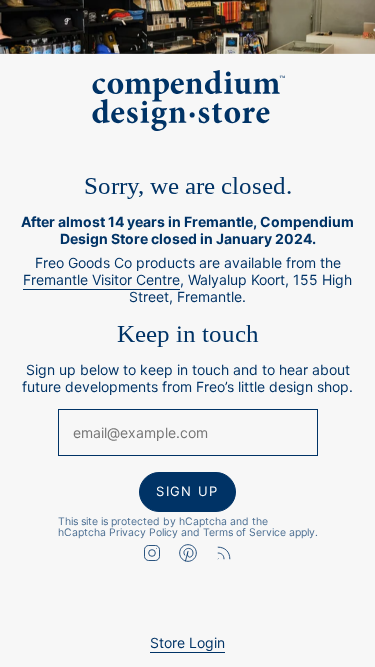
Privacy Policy (143, 531)
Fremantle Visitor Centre (101, 279)
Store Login (187, 642)
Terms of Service (244, 531)
